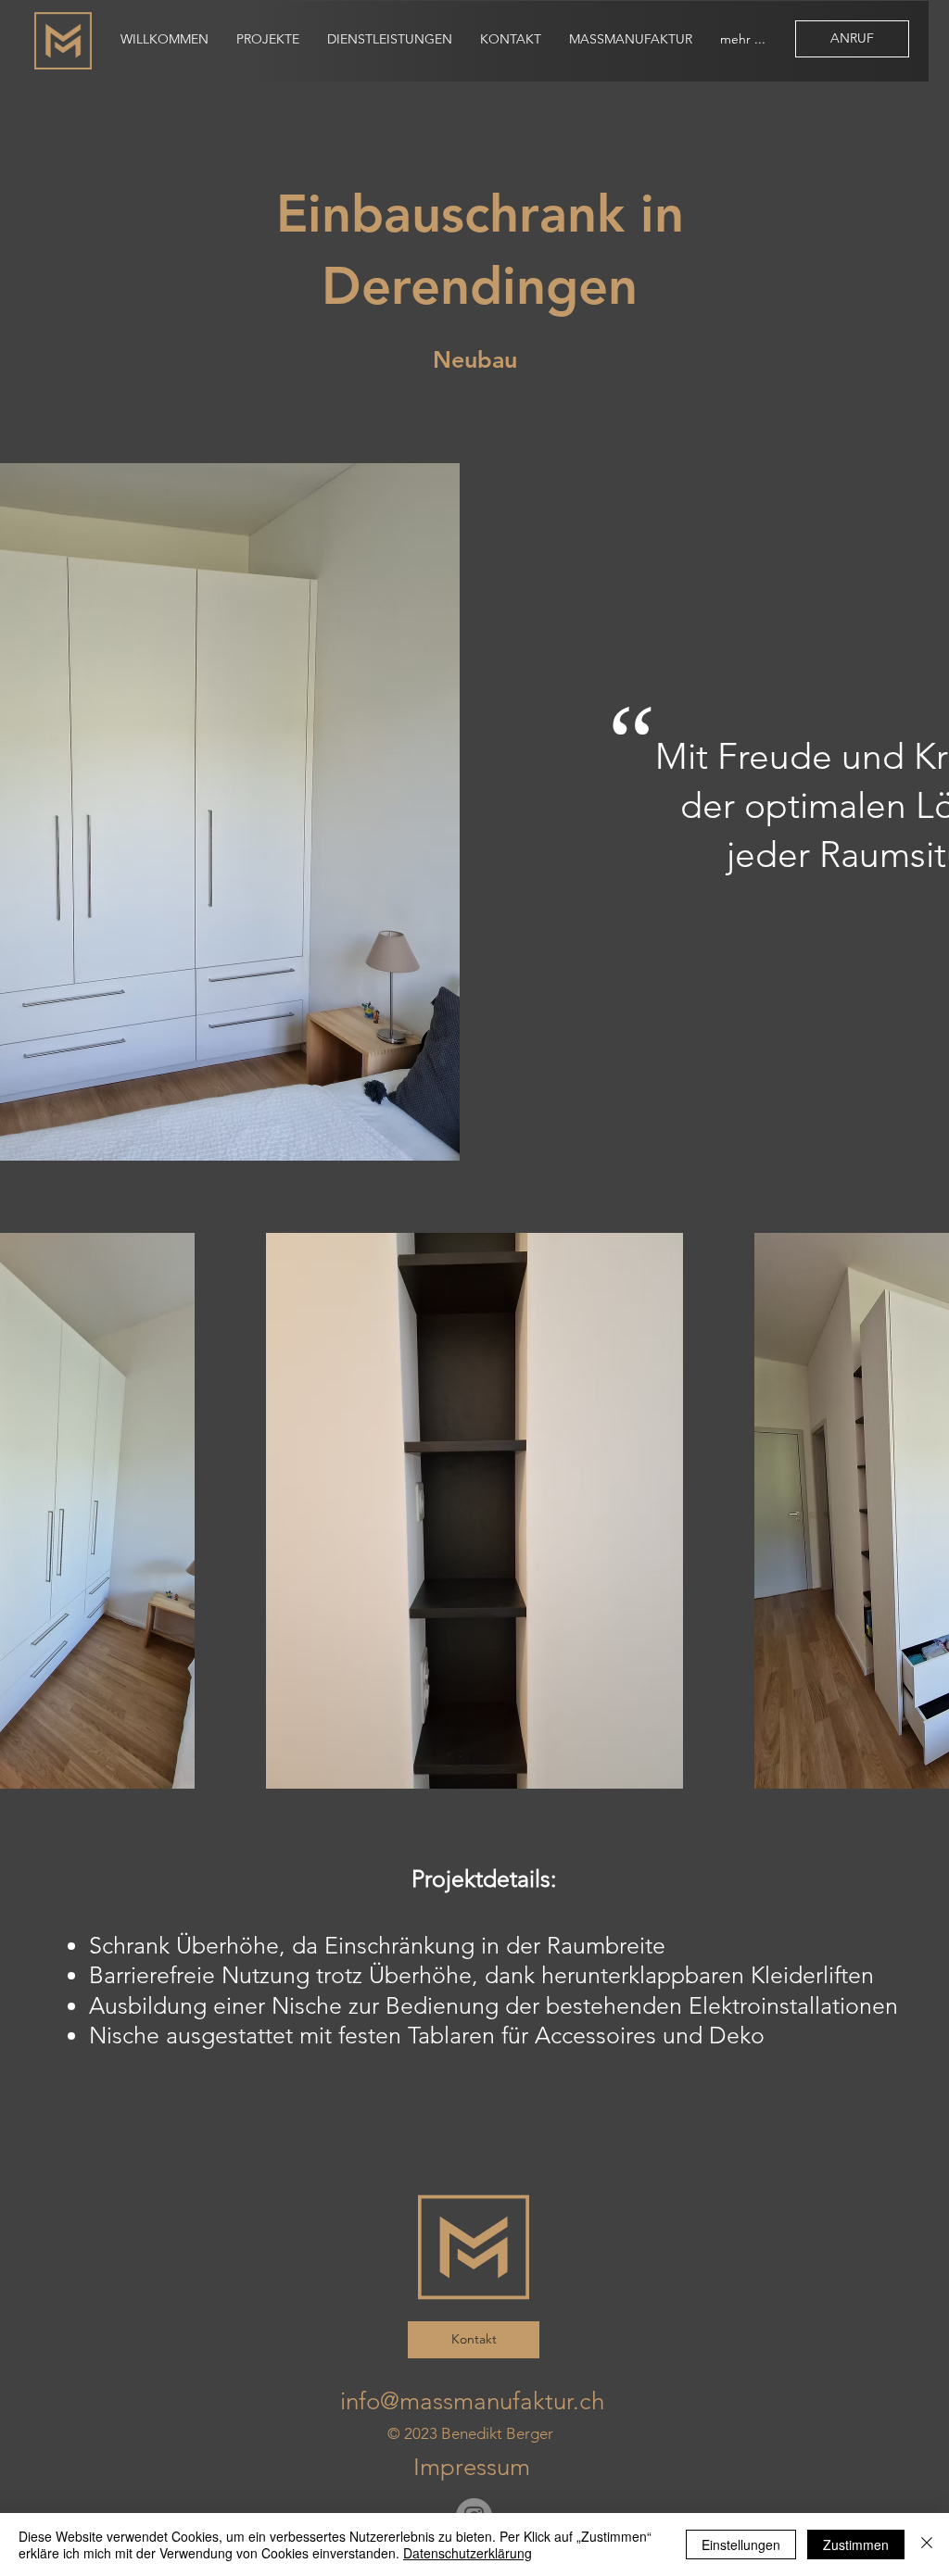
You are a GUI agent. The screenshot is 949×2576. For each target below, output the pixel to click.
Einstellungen (741, 2545)
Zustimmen (856, 2545)
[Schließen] (927, 2545)
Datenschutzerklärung (468, 2553)
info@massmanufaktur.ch (472, 2401)
